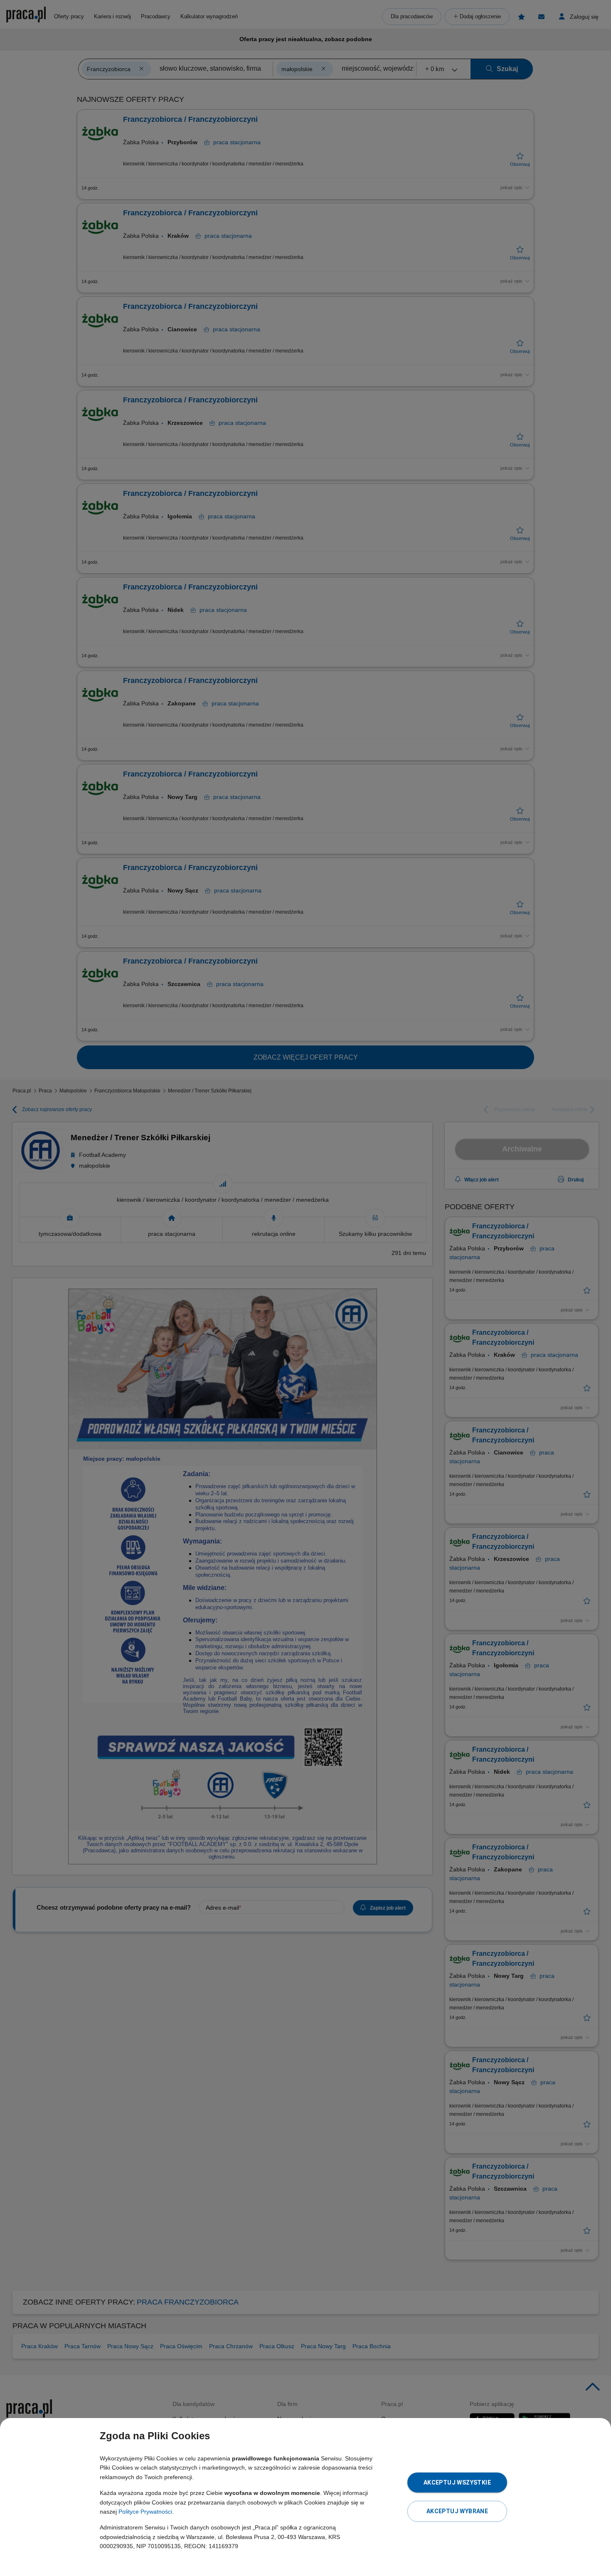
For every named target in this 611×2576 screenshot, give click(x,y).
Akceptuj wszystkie (457, 2482)
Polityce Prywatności (145, 2512)
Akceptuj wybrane (457, 2511)
